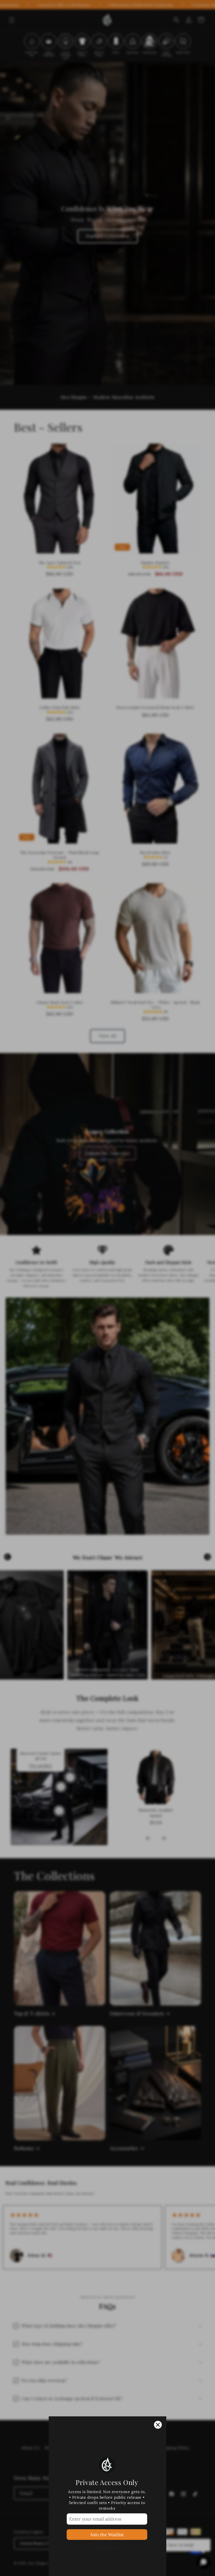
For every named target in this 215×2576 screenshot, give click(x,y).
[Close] (158, 2425)
